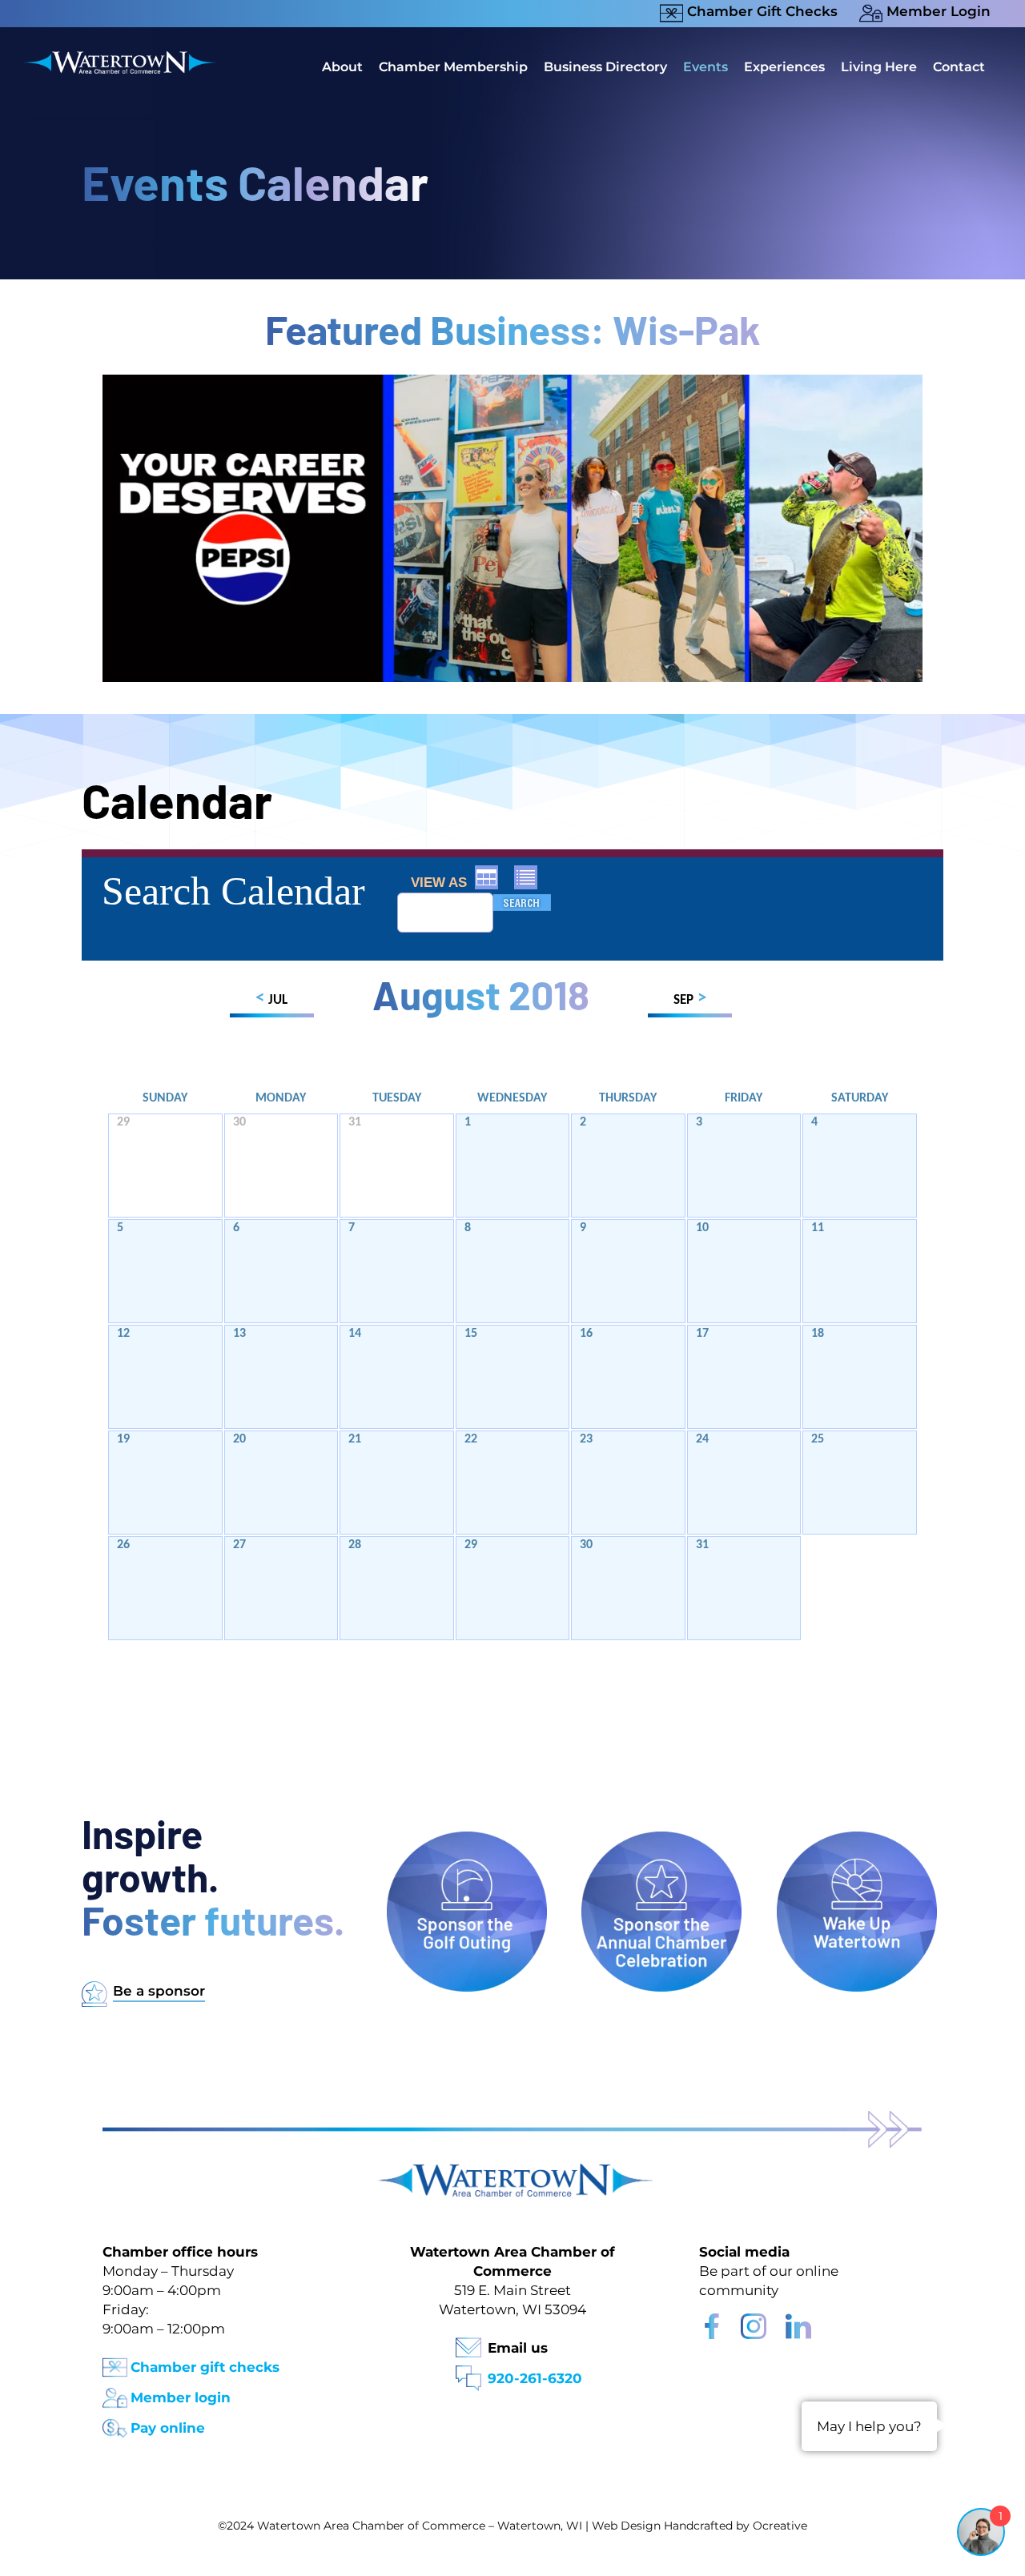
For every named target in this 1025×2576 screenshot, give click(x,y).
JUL (271, 999)
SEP (690, 999)
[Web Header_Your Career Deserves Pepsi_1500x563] (512, 382)
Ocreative (780, 2526)
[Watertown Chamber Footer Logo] (512, 2171)
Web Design (626, 2526)
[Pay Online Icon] (115, 2424)
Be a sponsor (159, 1991)
